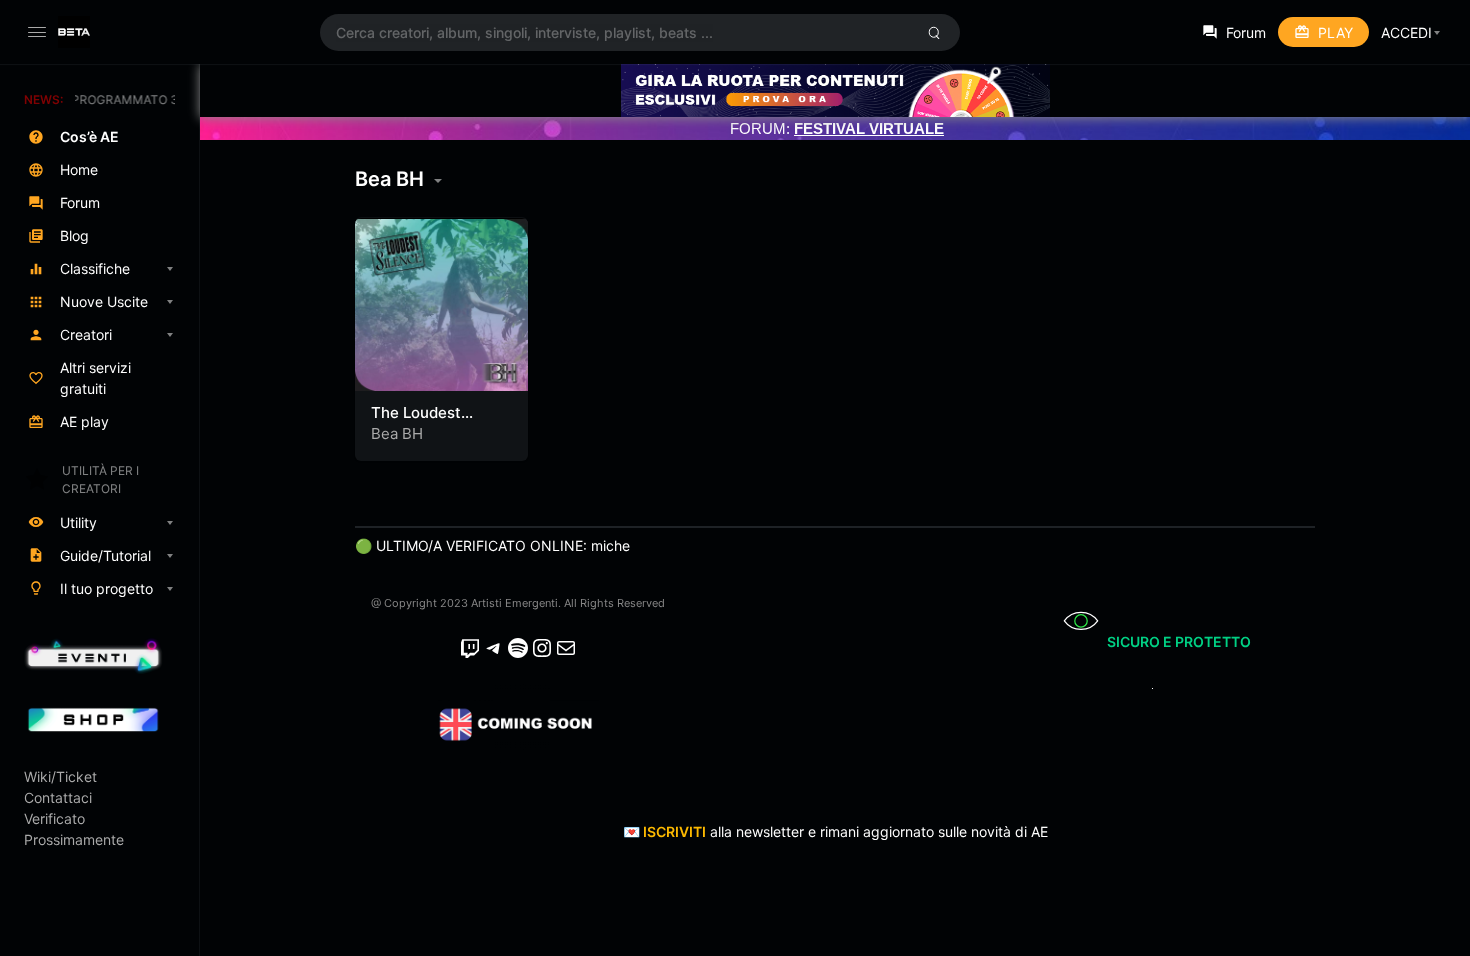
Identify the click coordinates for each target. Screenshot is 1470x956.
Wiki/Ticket (60, 776)
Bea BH (397, 433)
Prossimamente (74, 839)
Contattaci (58, 797)
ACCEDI (1406, 32)
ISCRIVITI (674, 831)
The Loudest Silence (416, 422)
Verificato (54, 818)
